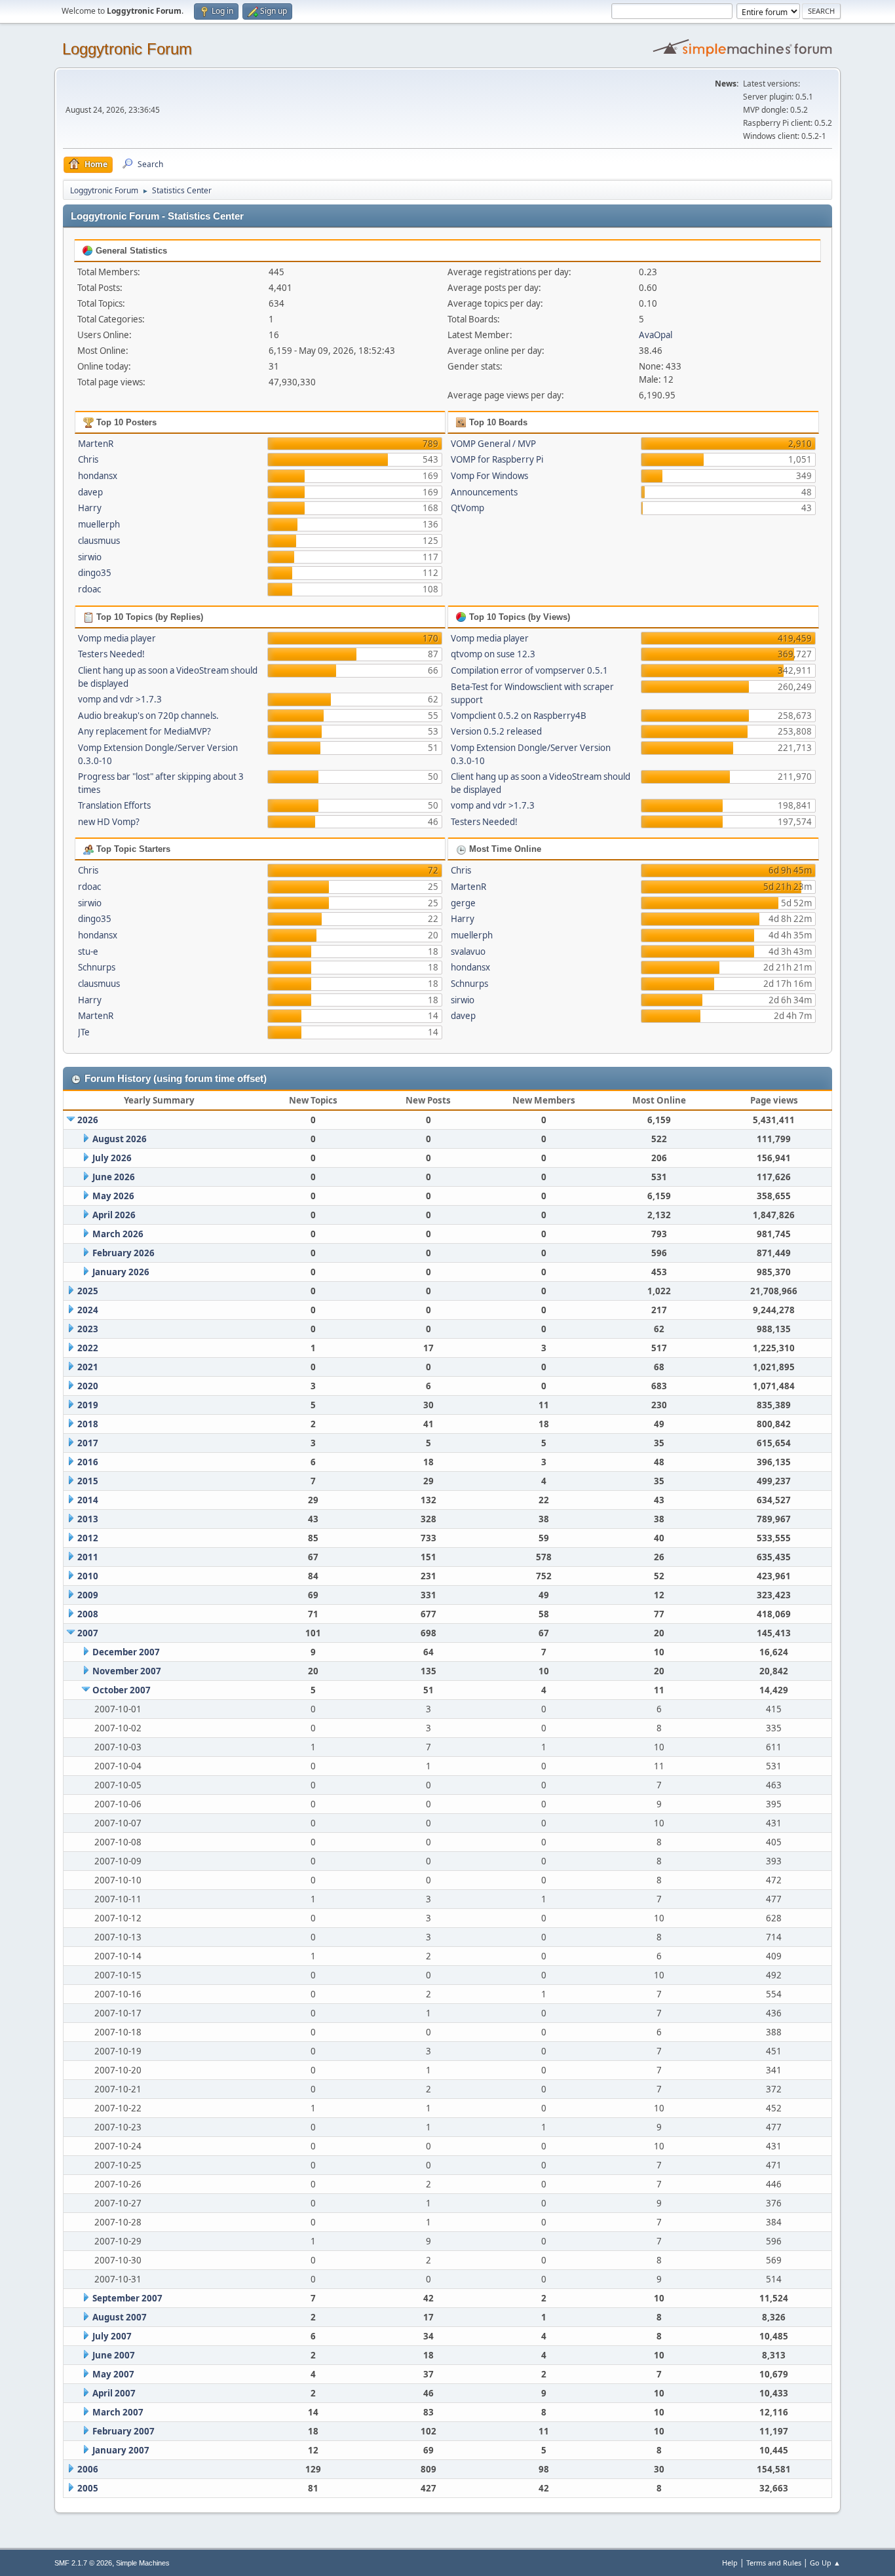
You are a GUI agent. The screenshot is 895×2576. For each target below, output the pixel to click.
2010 (88, 1576)
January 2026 (121, 1272)
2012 (88, 1538)
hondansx (98, 476)
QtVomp (467, 508)
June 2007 (114, 2355)
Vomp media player (117, 638)
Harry (90, 508)
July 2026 (112, 1158)
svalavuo (468, 952)
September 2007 (127, 2298)
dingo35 (95, 573)
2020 (88, 1386)
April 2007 (114, 2393)
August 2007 (120, 2317)
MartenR (96, 444)
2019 (88, 1405)
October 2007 (122, 1690)
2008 (88, 1614)
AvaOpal (656, 335)
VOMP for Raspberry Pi (497, 459)
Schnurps (97, 967)
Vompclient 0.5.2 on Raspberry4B (519, 716)
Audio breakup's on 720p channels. (148, 716)
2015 (88, 1481)
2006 (88, 2469)
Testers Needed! (111, 654)
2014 (88, 1500)
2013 (88, 1519)
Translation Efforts (114, 805)
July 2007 (112, 2336)
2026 (88, 1120)
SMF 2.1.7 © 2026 (83, 2563)
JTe (84, 1032)
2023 (88, 1329)
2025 (88, 1291)
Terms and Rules (774, 2563)
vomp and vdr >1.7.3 (120, 699)
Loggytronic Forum (127, 49)
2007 (88, 1633)
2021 (88, 1367)
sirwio (90, 557)
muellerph (99, 524)
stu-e (88, 952)
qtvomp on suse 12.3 (493, 654)
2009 (88, 1595)
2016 (88, 1462)
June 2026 (114, 1177)
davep (90, 492)
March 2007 (118, 2412)
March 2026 (118, 1234)
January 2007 (121, 2450)
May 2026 (113, 1196)
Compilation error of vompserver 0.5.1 (529, 670)
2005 (88, 2488)
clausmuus (99, 541)
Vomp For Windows (489, 476)
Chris (88, 459)
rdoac (89, 589)
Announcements (484, 492)
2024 (88, 1310)
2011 (88, 1557)
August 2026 (120, 1139)
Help (730, 2563)
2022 (88, 1348)
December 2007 (126, 1652)
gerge (463, 903)
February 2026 (124, 1253)
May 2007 (113, 2374)
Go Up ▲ (825, 2563)
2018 (88, 1424)
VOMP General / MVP (493, 444)
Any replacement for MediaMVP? (144, 731)
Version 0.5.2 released (496, 731)
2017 (88, 1443)
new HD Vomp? (109, 822)
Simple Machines (143, 2563)
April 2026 (114, 1215)
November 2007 (127, 1671)
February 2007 (124, 2431)
